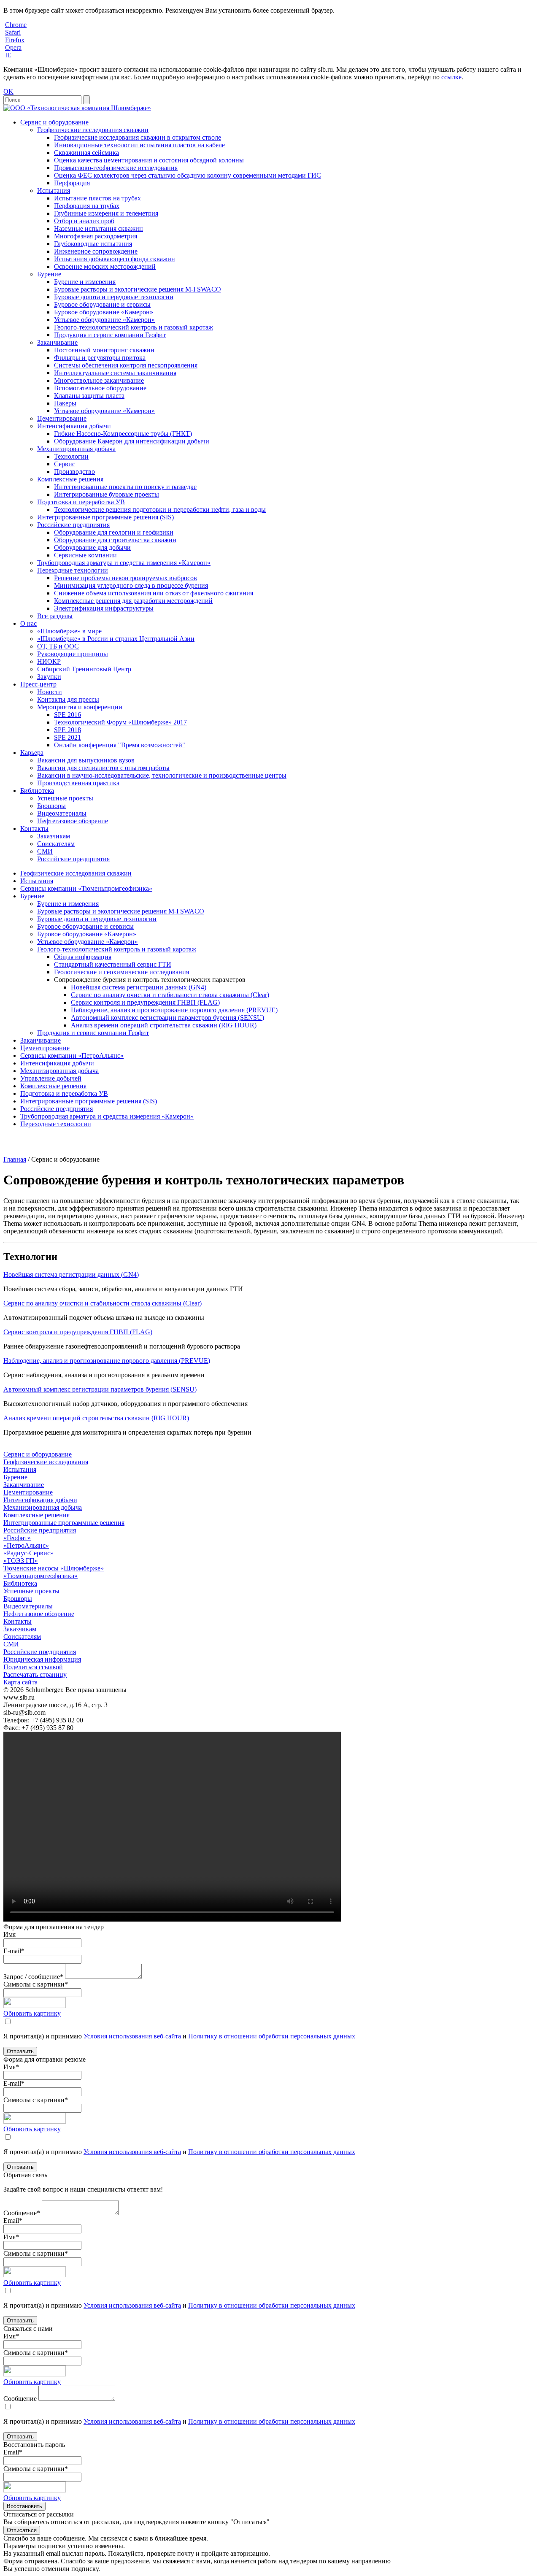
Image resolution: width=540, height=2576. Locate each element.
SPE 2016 (67, 715)
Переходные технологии (73, 570)
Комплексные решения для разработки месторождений (133, 601)
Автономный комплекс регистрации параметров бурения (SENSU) (167, 1018)
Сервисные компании (85, 555)
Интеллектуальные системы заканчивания (115, 373)
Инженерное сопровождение (96, 251)
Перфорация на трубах (87, 206)
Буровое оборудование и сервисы (102, 304)
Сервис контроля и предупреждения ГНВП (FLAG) (145, 1002)
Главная (15, 1159)
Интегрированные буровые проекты (107, 494)
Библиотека (37, 791)
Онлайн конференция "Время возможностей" (120, 745)
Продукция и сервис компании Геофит (110, 335)
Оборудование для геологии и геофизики (114, 532)
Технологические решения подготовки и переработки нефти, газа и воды (160, 510)
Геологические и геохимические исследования (121, 972)
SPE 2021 (67, 737)
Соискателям (56, 844)
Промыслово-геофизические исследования (116, 168)
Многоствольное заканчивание (99, 380)
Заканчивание (57, 342)
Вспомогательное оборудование (100, 388)
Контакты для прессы (68, 699)
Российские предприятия (73, 525)
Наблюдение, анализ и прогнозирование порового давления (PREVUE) (174, 1010)
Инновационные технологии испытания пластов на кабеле (139, 145)
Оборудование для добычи (92, 547)
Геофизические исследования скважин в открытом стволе (138, 137)
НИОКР (49, 661)
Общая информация (83, 957)
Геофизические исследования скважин (93, 130)
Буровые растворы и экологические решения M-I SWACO (138, 289)
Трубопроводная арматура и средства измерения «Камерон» (124, 563)
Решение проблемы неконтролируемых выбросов (126, 578)
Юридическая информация (42, 1659)
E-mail (14, 1951)
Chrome (16, 25)
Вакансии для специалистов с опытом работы (103, 768)
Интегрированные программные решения (64, 1523)
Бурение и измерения (85, 282)
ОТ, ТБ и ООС (58, 646)
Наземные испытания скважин (99, 228)
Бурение (49, 274)
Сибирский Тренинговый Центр (84, 669)
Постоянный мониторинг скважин (104, 350)
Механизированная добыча (76, 449)
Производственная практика (78, 783)
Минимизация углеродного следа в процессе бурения (131, 585)
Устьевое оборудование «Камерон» (104, 320)
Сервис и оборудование (54, 122)
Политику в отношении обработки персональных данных (272, 2036)
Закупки (49, 677)
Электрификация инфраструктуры (104, 608)
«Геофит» (17, 1538)
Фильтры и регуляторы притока (100, 358)
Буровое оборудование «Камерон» (104, 312)
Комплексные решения (70, 479)
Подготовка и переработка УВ (81, 502)
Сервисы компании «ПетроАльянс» (72, 1056)
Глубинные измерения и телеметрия (106, 213)
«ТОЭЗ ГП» (21, 1561)
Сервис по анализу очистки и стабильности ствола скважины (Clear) (170, 995)
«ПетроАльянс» (26, 1545)
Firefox (15, 40)
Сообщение (22, 2213)
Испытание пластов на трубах (97, 198)
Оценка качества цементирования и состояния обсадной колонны (149, 160)
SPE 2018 (67, 730)
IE (8, 55)
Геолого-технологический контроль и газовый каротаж (134, 327)
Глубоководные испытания (93, 244)
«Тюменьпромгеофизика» (40, 1576)
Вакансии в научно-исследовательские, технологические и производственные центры (162, 775)
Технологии (71, 456)
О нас (28, 623)
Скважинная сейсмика (86, 153)
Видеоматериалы (62, 813)
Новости (50, 692)
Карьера (32, 753)
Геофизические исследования (46, 1462)
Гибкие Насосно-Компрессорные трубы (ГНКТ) (123, 434)
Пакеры (65, 403)
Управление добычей (51, 1078)
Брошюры (51, 806)
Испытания (54, 191)
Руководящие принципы (73, 654)
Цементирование (62, 418)
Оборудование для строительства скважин (115, 540)
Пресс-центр (38, 684)
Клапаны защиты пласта (89, 396)
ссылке (451, 77)
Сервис (65, 464)
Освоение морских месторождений (105, 266)
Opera (13, 47)
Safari (13, 32)
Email (13, 2221)
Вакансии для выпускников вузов (86, 760)
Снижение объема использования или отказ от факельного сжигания (154, 593)
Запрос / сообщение (33, 1977)
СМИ (45, 851)
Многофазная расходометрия (96, 236)
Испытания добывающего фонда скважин (115, 259)
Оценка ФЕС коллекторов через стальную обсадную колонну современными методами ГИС (188, 175)
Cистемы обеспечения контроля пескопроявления (126, 365)
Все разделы (55, 616)
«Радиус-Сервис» (28, 1553)
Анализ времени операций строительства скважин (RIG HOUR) (164, 1025)
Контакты (34, 828)
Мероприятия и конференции (80, 707)
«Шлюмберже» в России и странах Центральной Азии (116, 639)
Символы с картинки (36, 1984)
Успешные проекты (65, 798)
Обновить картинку (32, 2013)
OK (8, 91)
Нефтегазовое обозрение (73, 821)
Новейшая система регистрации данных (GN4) (139, 987)
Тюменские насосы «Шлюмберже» (54, 1568)
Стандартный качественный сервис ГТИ (113, 964)
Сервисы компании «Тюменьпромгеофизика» (86, 888)
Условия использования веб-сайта (132, 2036)
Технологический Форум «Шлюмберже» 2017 (120, 722)
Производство (74, 472)
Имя (9, 1934)
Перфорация (72, 183)
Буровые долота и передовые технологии (114, 297)
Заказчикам (54, 836)
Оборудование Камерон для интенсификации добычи (132, 441)
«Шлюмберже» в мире (69, 631)
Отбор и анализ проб (84, 221)
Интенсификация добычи (74, 426)
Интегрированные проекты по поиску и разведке (125, 487)
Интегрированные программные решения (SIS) (105, 517)
